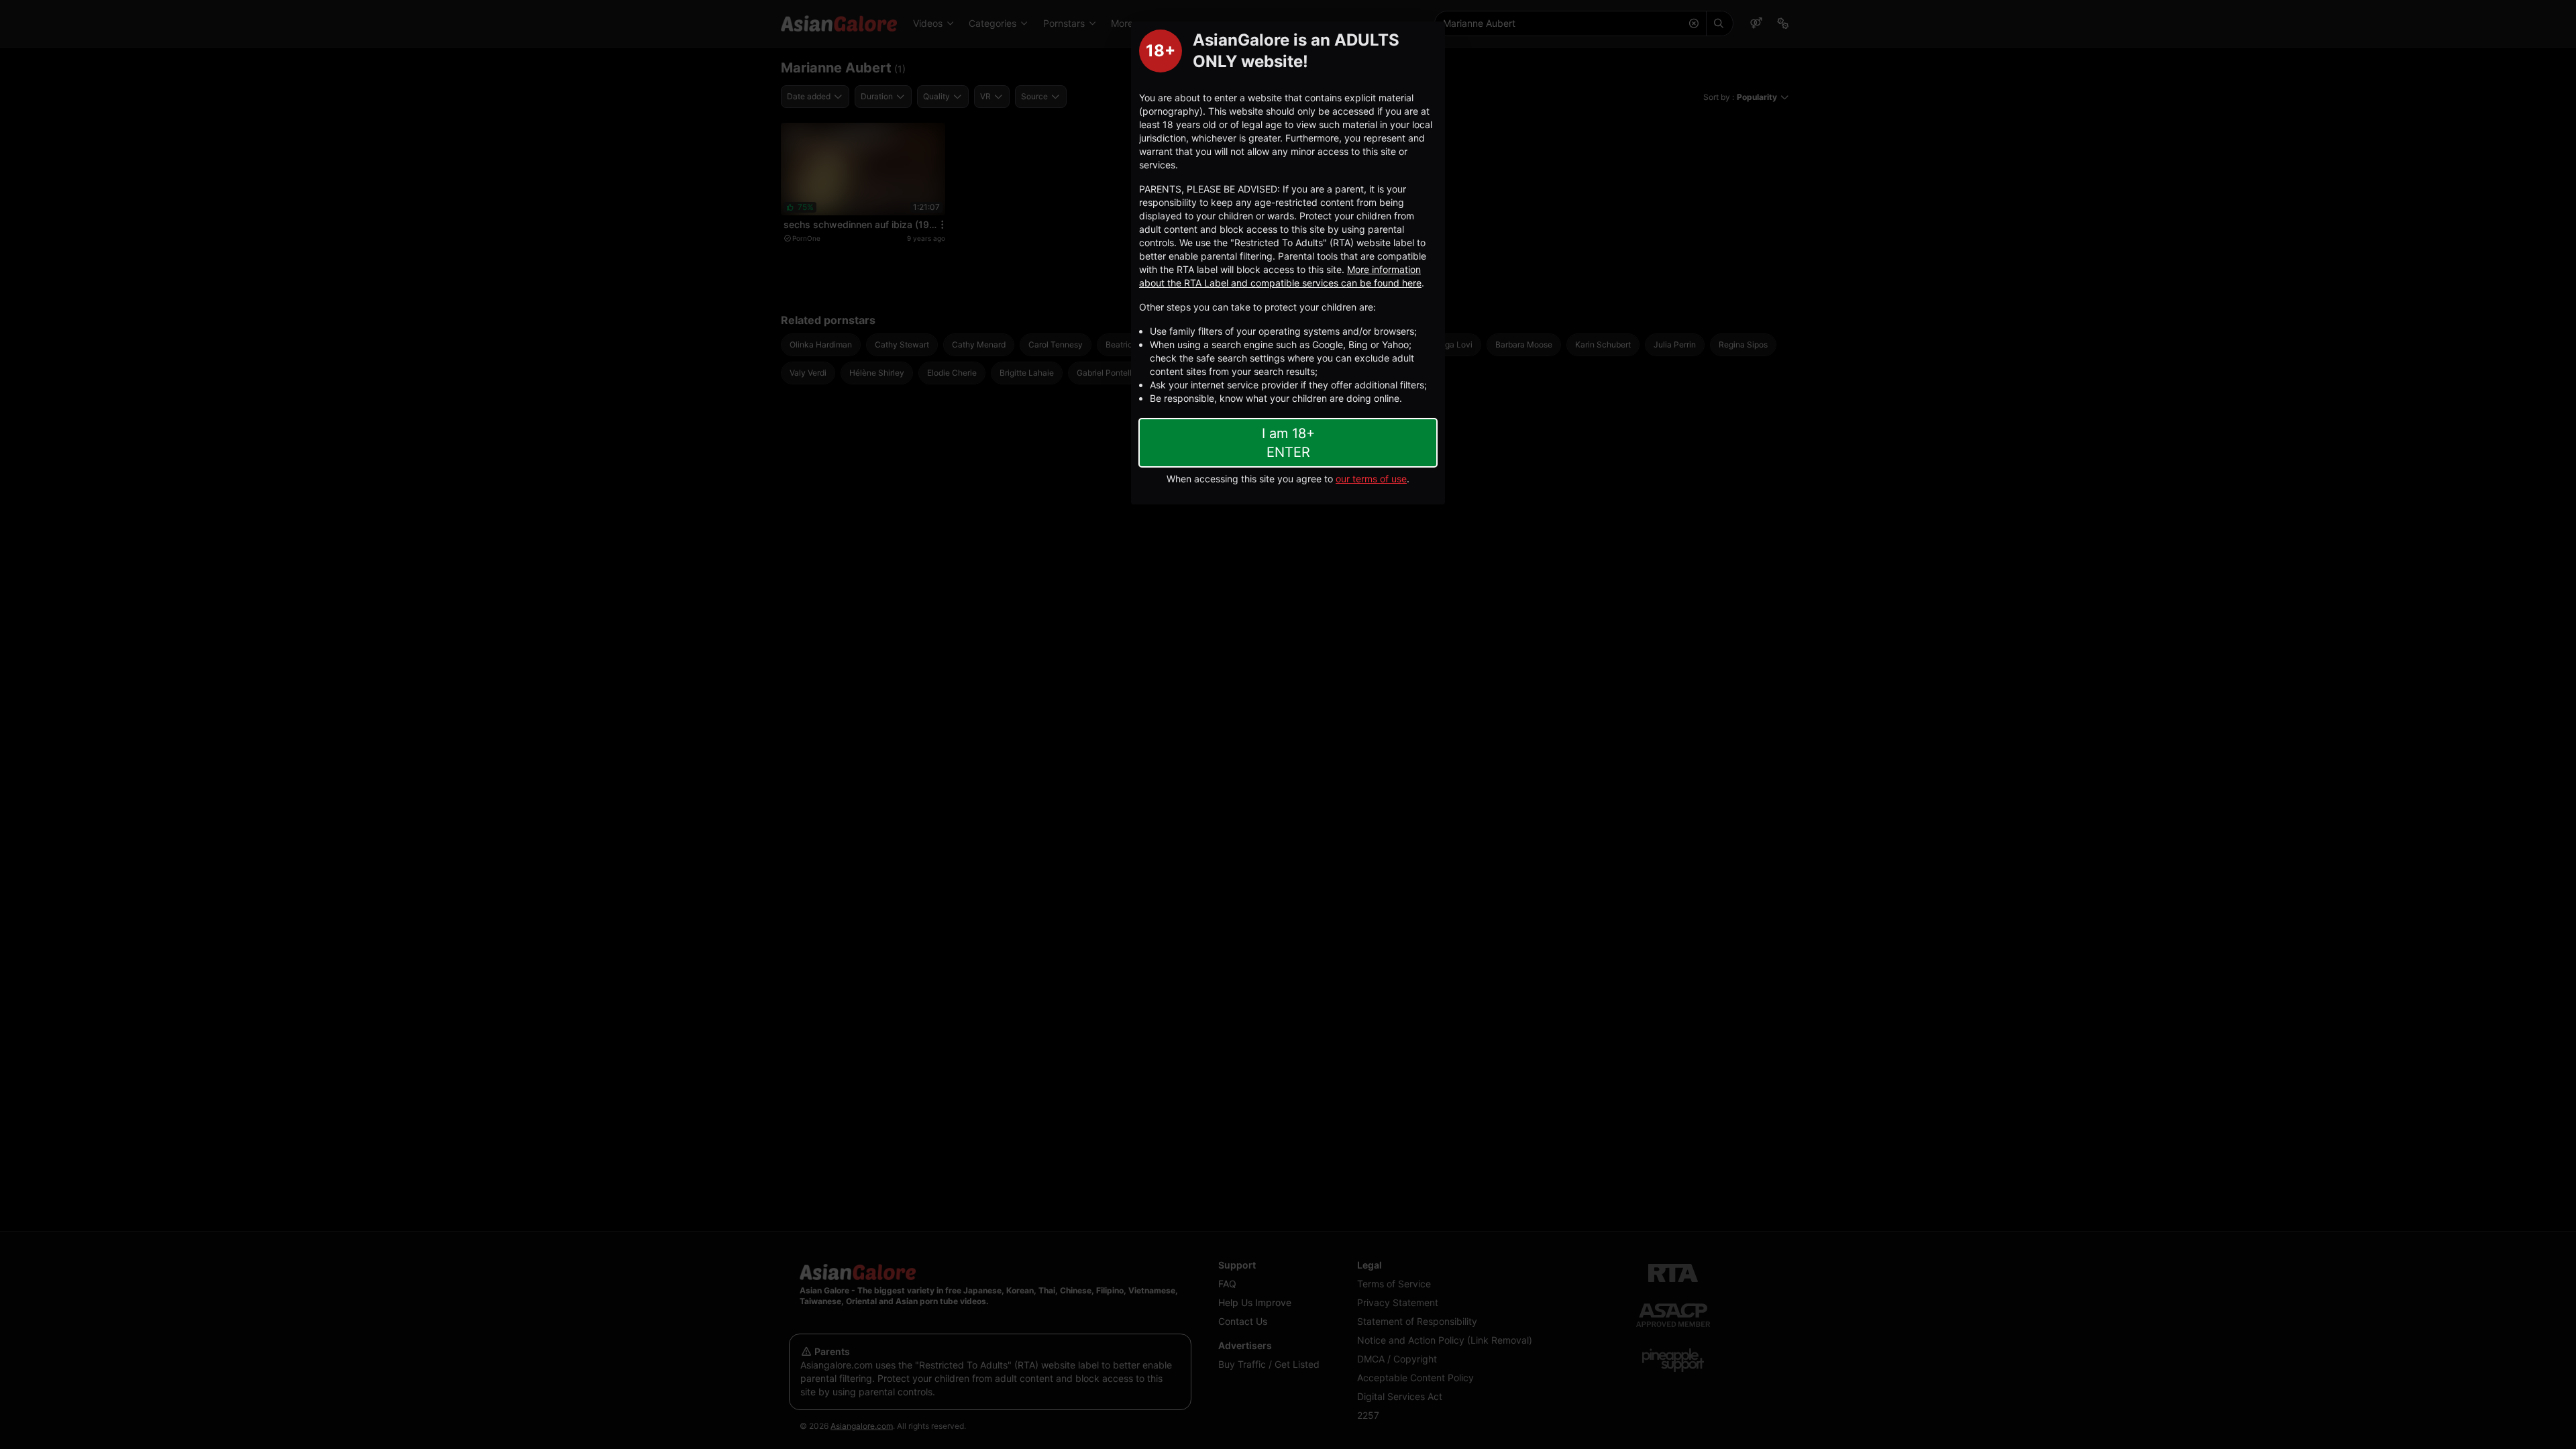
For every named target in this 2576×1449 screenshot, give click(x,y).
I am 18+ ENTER (1288, 443)
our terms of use (1371, 479)
